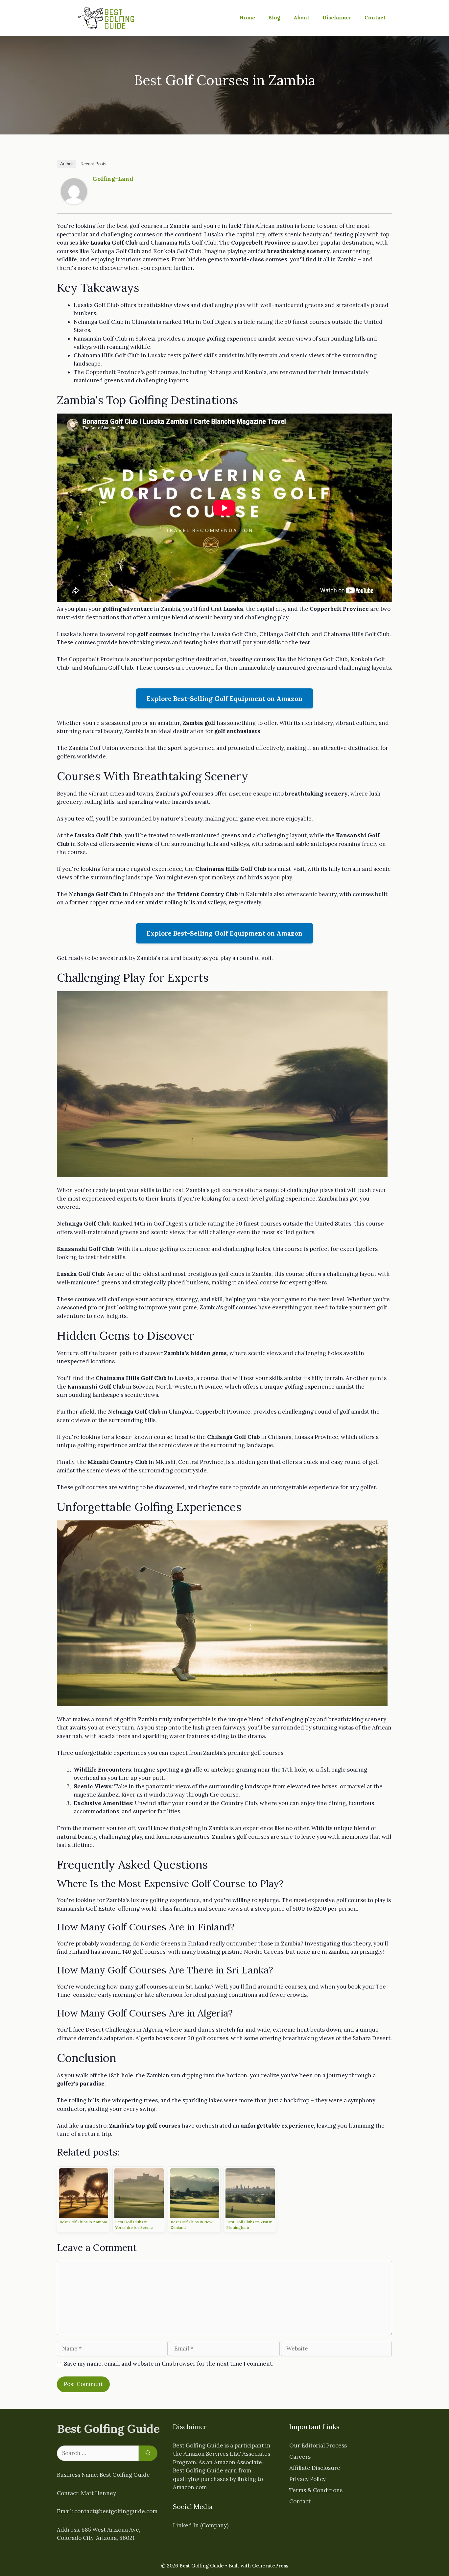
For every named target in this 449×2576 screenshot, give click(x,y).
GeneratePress (270, 2566)
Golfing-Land (113, 179)
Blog (274, 17)
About (301, 17)
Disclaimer (337, 17)
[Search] (148, 2453)
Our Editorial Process (318, 2445)
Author (66, 164)
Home (247, 17)
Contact (375, 17)
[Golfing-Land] (74, 203)
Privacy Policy (307, 2479)
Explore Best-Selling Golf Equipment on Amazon (225, 698)
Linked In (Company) (201, 2525)
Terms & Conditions (316, 2490)
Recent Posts (94, 164)
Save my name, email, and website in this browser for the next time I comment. (169, 2364)
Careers (300, 2457)
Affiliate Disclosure (315, 2468)
